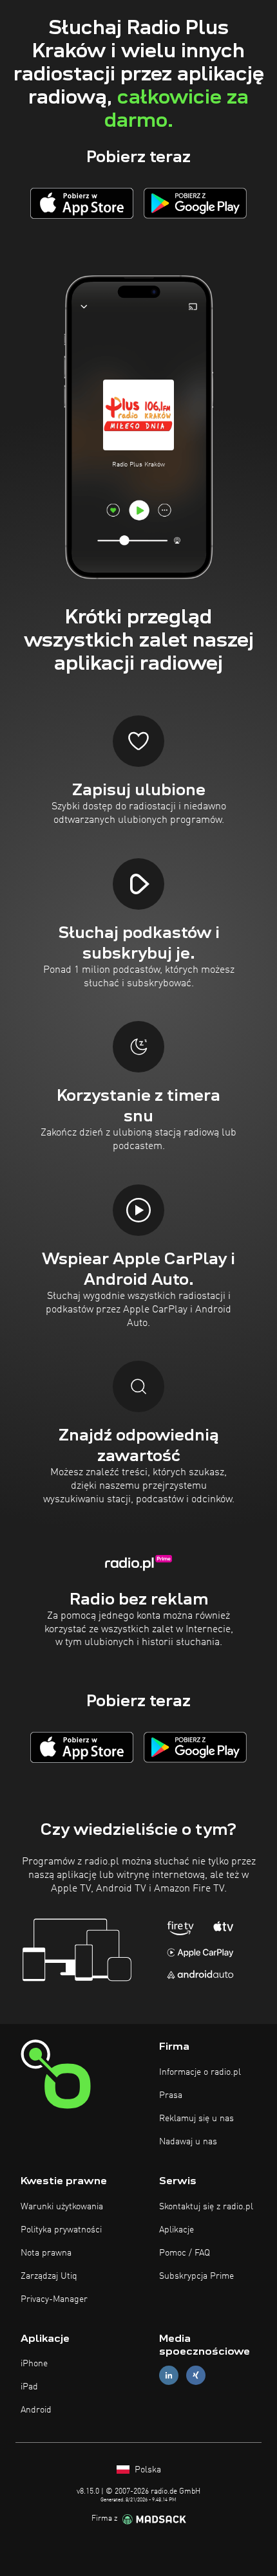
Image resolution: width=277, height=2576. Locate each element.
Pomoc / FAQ (185, 2253)
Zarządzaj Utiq (49, 2276)
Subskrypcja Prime (196, 2276)
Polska (147, 2470)
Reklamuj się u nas (196, 2119)
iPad (29, 2387)
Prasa (171, 2095)
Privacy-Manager (54, 2299)
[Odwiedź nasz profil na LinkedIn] (169, 2376)
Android (36, 2410)
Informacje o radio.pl (200, 2072)
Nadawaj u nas (188, 2142)
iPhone (34, 2364)
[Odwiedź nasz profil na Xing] (196, 2376)
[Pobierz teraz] (82, 203)
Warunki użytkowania (62, 2207)
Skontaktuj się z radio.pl (206, 2207)
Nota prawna (46, 2253)
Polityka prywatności (61, 2230)
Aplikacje (177, 2230)
